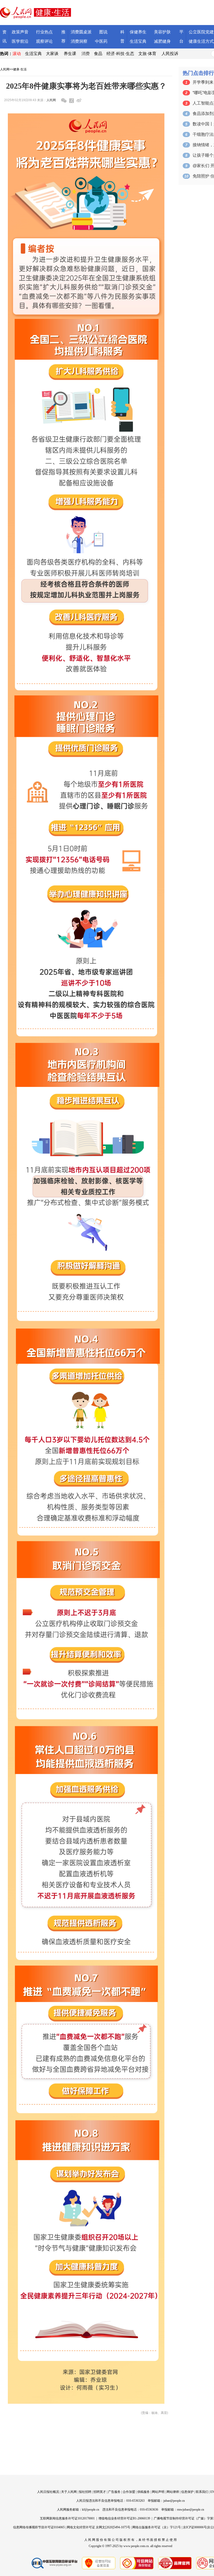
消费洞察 (79, 41)
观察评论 (44, 41)
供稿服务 (144, 2492)
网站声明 (158, 2492)
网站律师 (173, 2492)
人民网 (5, 69)
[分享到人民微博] (72, 101)
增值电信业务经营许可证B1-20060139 (124, 2518)
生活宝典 (138, 41)
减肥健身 (162, 41)
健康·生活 (20, 69)
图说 (103, 32)
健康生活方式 (201, 41)
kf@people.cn (91, 2510)
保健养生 (138, 32)
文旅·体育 (147, 54)
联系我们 (202, 2492)
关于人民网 (69, 2492)
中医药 (101, 41)
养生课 (70, 54)
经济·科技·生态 (120, 54)
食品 (98, 54)
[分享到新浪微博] (79, 100)
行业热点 (44, 32)
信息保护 (187, 2492)
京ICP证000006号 (195, 2527)
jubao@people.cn (174, 2501)
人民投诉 (170, 54)
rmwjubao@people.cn (191, 2510)
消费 (86, 54)
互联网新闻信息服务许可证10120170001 (67, 2518)
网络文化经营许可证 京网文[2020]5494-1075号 (99, 2527)
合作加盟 (129, 2492)
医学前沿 (20, 41)
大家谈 (52, 54)
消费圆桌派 (81, 32)
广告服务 (114, 2492)
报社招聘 (85, 2492)
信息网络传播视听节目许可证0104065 (39, 2527)
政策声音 (20, 32)
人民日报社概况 (48, 2492)
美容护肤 (162, 32)
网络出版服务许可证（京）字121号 (157, 2527)
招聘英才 (100, 2492)
